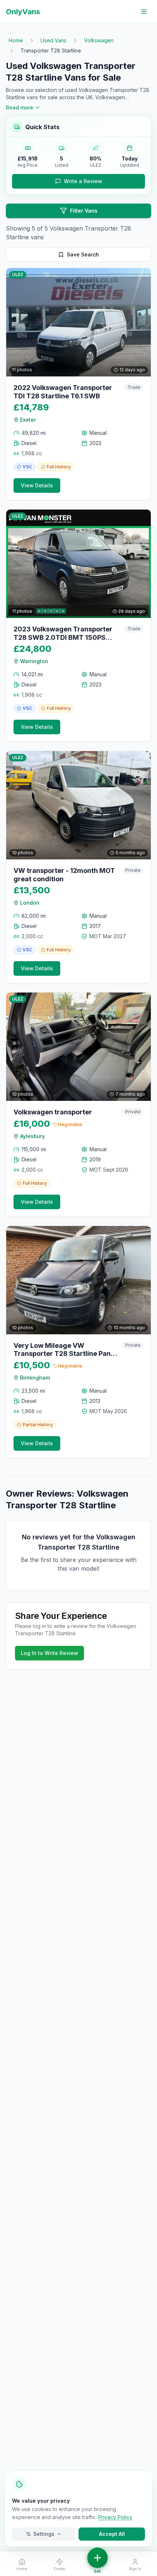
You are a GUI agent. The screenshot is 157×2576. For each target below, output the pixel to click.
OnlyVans (23, 12)
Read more (20, 107)
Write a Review (83, 181)
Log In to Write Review (49, 1653)
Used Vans (53, 40)
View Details (37, 485)
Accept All (112, 2534)
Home (16, 40)
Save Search (83, 254)
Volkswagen (99, 40)
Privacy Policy (115, 2517)
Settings (44, 2534)
